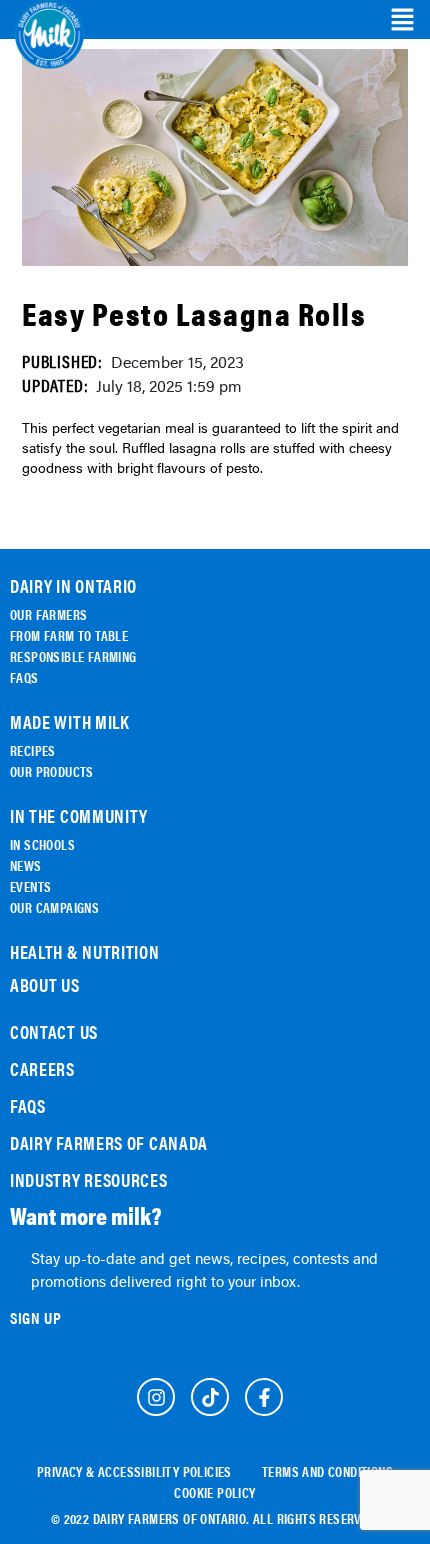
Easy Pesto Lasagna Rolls (194, 312)
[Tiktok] (210, 1397)
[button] (402, 20)
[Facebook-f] (264, 1397)
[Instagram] (156, 1397)
